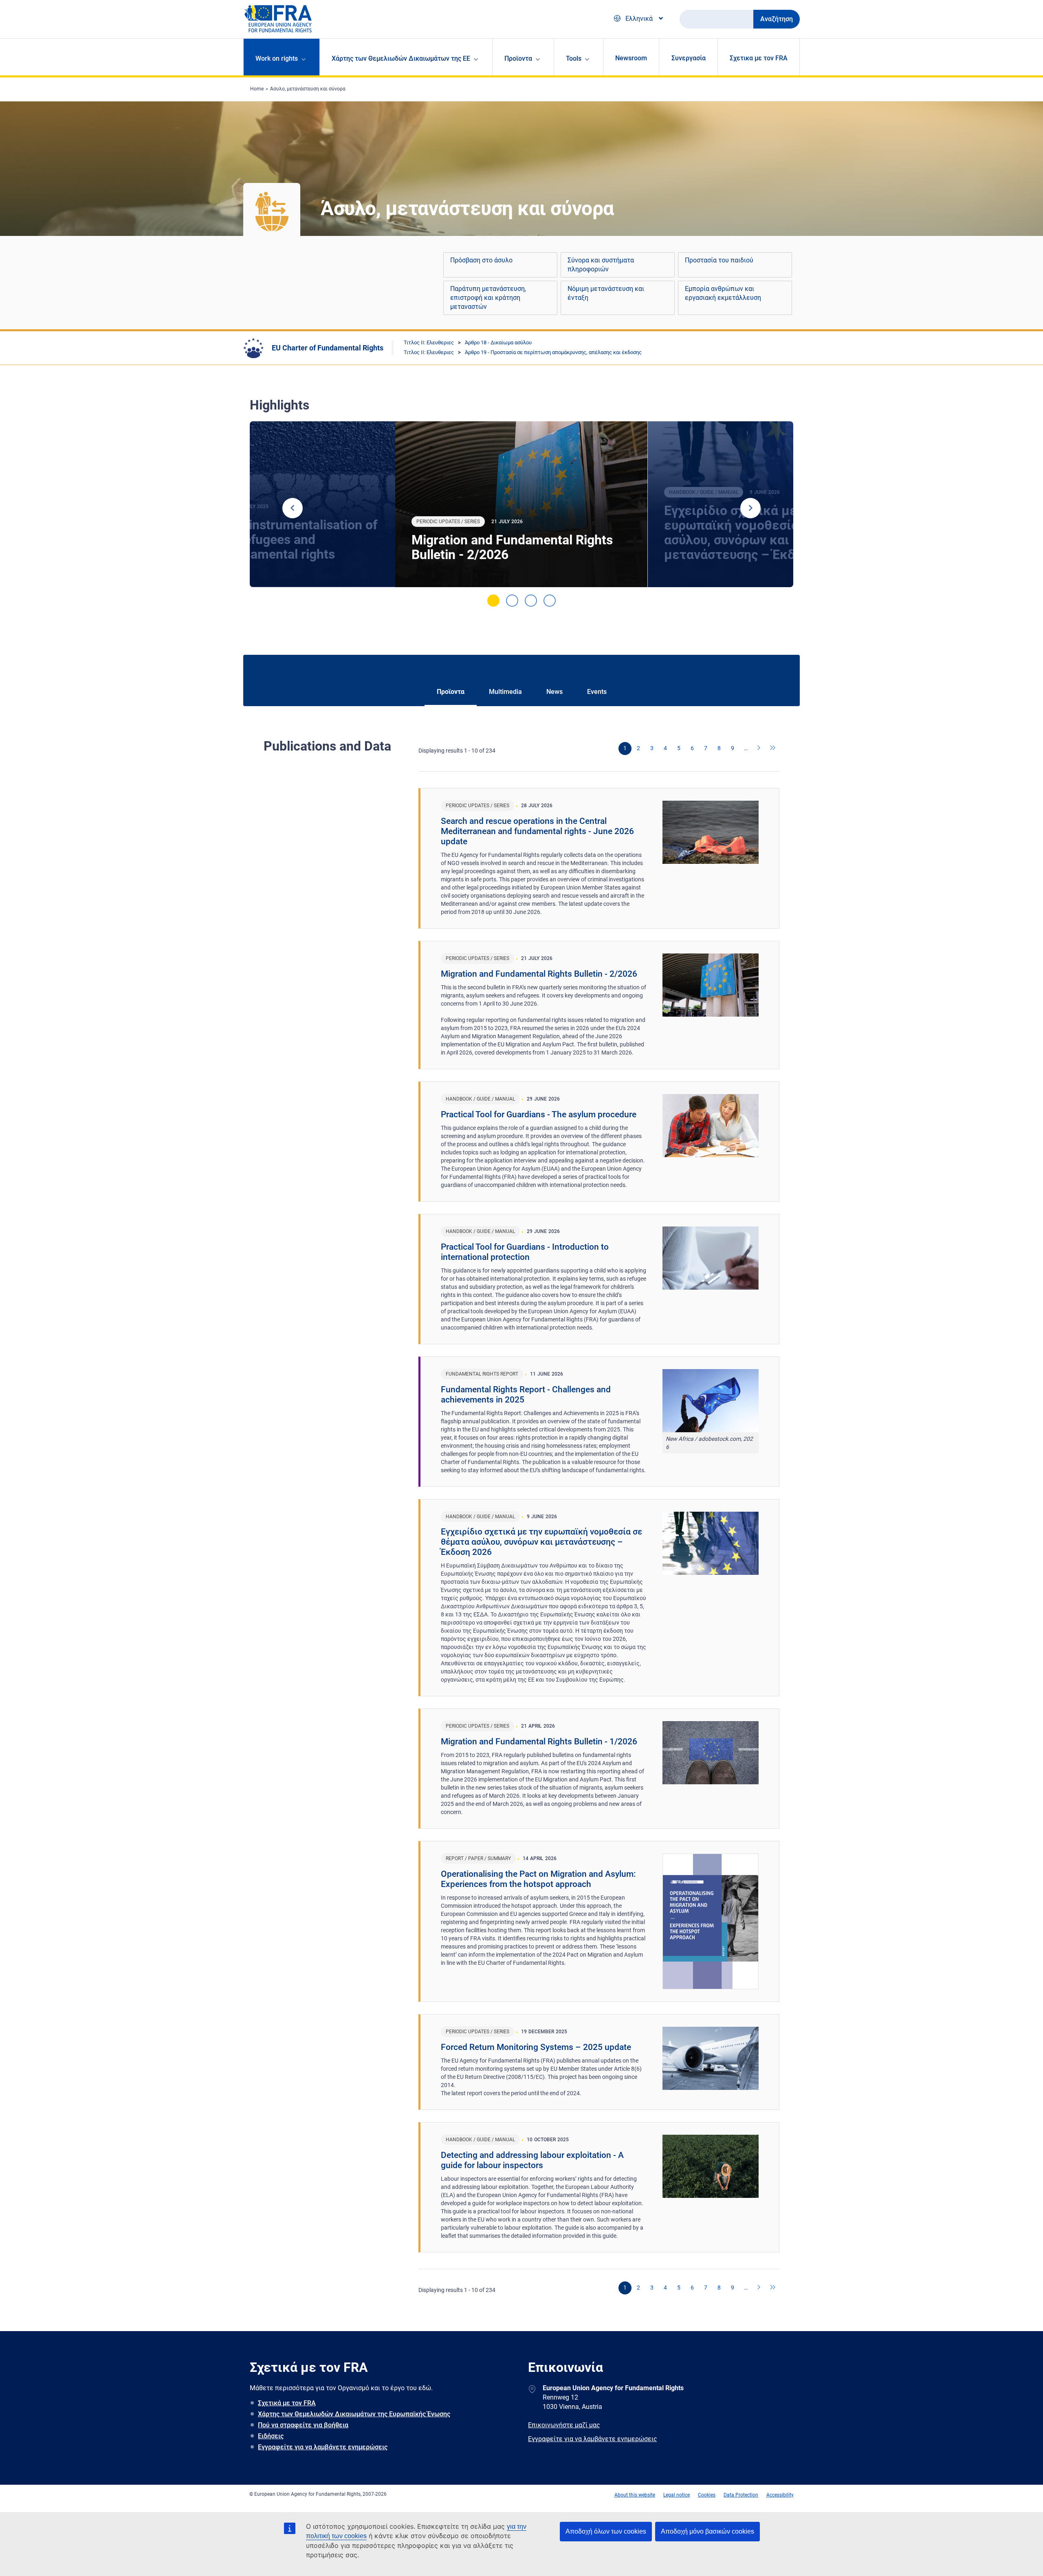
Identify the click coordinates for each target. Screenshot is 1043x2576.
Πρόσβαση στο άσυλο (481, 260)
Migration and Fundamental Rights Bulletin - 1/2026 (539, 1742)
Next (750, 508)
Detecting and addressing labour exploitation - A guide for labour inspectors (532, 2160)
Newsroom (631, 58)
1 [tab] (493, 601)
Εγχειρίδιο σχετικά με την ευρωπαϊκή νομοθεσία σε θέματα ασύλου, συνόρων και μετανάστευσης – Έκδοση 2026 (541, 1542)
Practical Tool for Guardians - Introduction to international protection (525, 1252)
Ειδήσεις (271, 2436)
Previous (293, 508)
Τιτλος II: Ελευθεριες (429, 342)
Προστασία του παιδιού (719, 260)
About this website (635, 2495)
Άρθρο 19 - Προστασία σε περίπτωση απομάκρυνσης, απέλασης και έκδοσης (553, 352)
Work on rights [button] (277, 58)
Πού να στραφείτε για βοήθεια (303, 2425)
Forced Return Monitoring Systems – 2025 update (536, 2047)
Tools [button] (574, 58)
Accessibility (780, 2495)
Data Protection (741, 2495)
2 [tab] (512, 601)
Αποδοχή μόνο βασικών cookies (707, 2531)
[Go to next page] (759, 749)
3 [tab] (531, 601)
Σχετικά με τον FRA (287, 2403)
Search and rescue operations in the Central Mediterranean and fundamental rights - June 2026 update (537, 831)
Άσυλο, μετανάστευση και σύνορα (308, 89)
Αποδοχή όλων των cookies (606, 2531)
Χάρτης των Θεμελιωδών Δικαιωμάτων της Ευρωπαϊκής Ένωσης (354, 2414)
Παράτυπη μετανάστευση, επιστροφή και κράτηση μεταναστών (488, 298)
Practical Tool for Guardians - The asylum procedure (539, 1114)
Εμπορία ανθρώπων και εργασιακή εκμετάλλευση (723, 293)
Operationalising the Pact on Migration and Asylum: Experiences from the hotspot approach (538, 1879)
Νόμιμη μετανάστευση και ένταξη (606, 293)
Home (257, 89)
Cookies (707, 2495)
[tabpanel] (521, 504)
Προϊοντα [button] (518, 58)
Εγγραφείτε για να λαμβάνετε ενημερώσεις (323, 2447)
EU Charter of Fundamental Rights (328, 348)
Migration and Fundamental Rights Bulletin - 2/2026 (512, 547)
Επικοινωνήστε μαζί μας (564, 2425)
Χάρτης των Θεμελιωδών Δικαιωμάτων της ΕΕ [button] (401, 58)
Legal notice (677, 2495)
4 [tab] (550, 601)
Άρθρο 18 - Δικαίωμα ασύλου (498, 342)
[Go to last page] (773, 749)
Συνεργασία (689, 58)
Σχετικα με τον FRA (759, 58)
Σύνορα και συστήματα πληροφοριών (601, 265)
